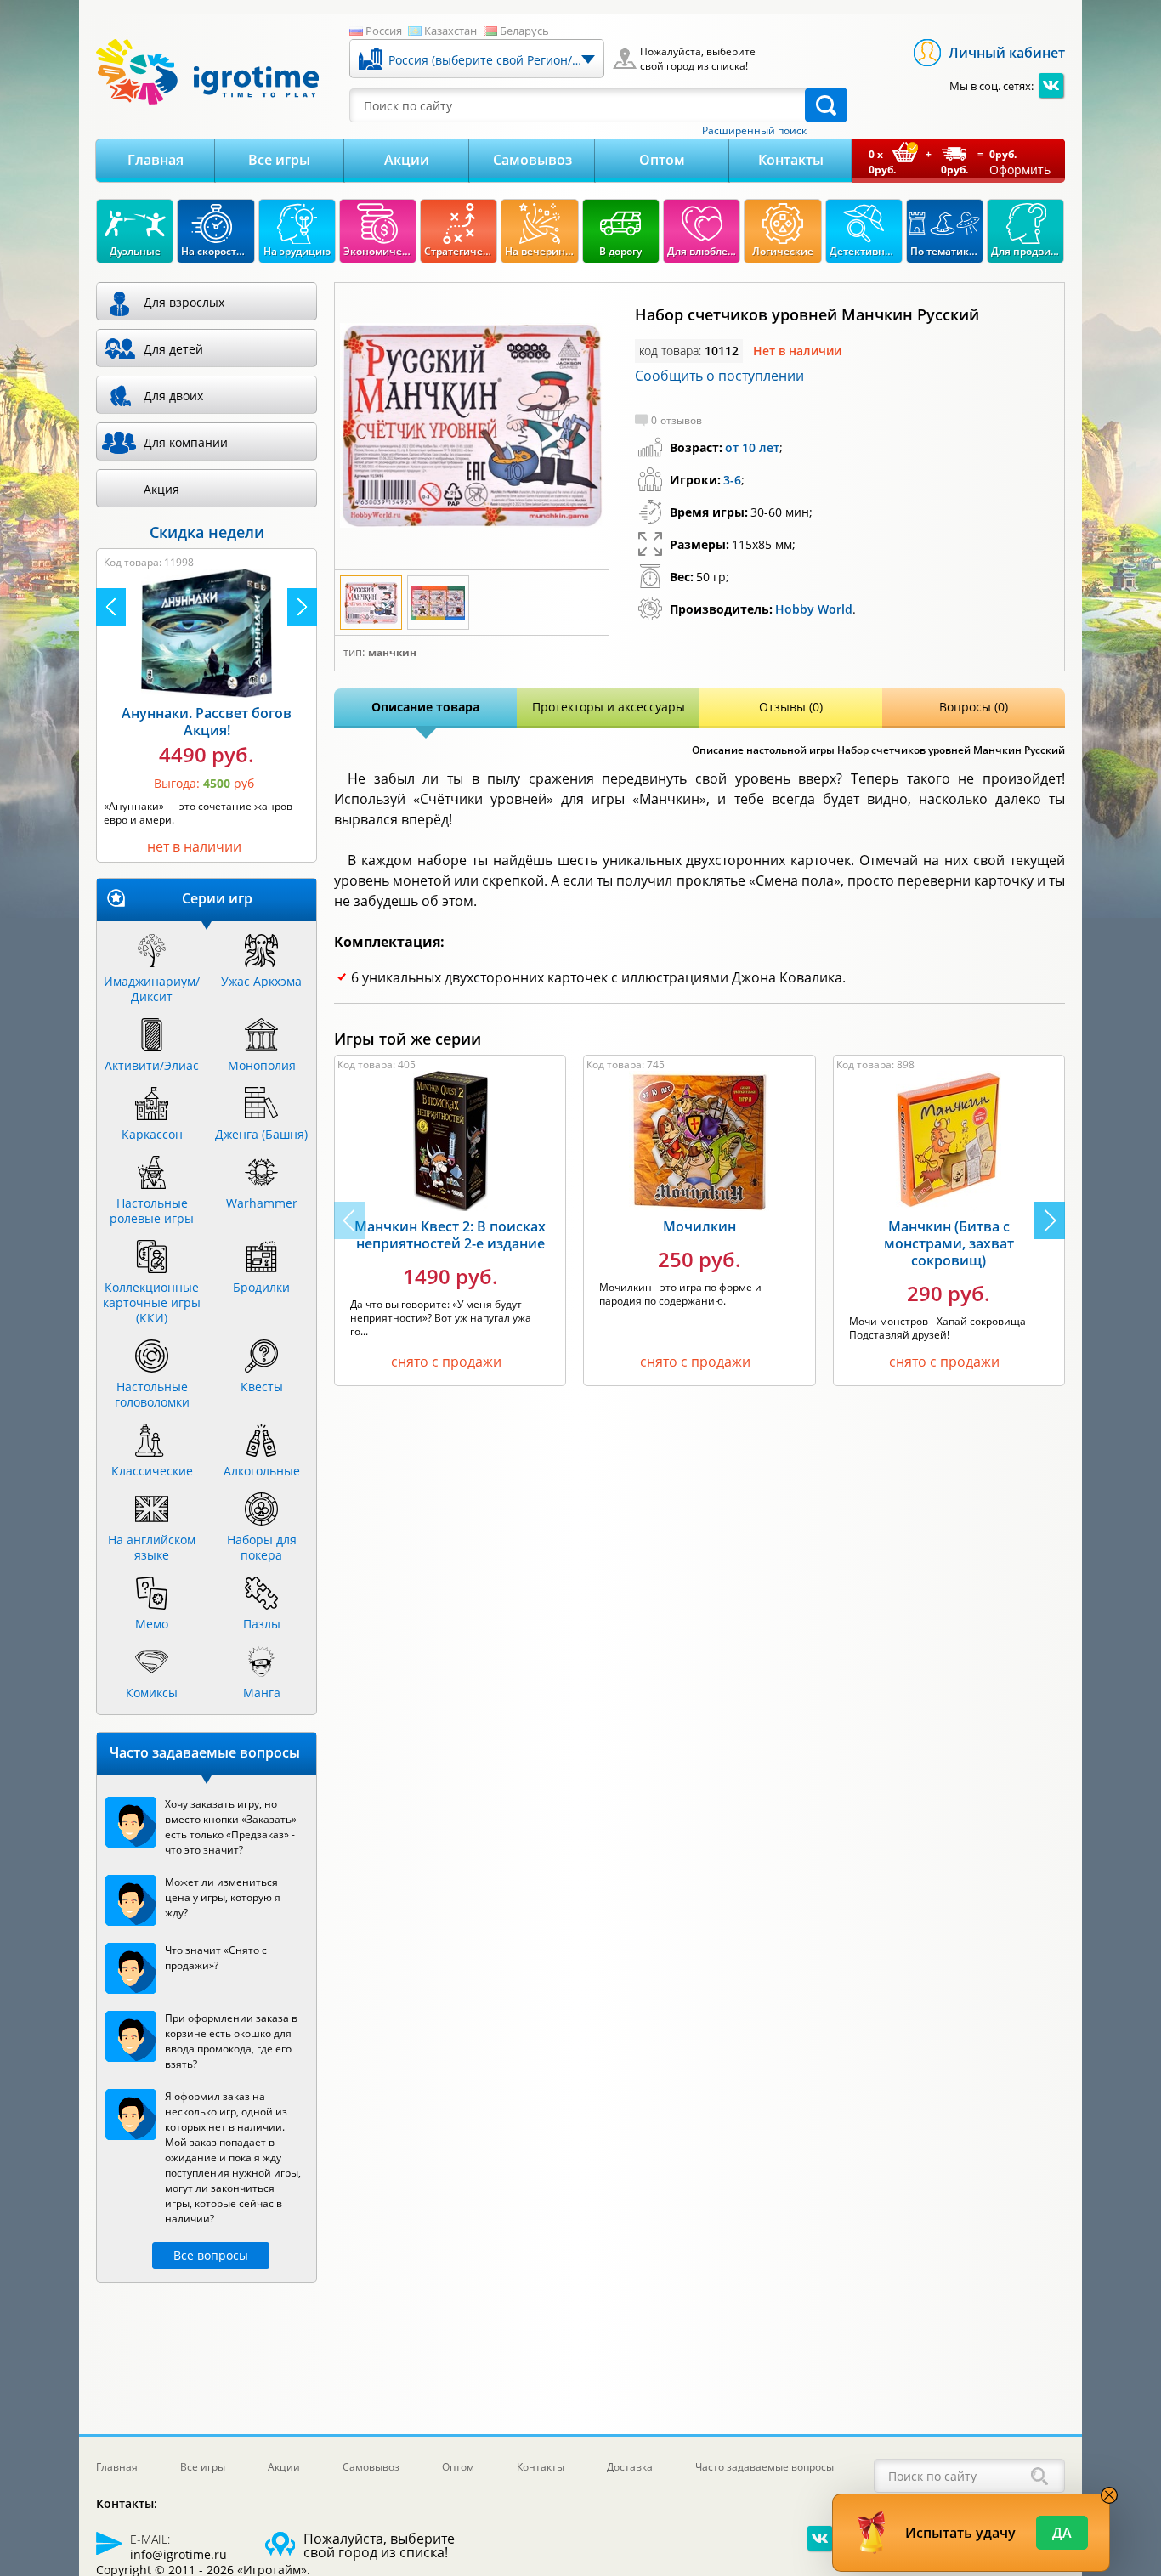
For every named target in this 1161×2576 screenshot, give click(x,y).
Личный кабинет (1007, 53)
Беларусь (524, 31)
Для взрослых (184, 302)
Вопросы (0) (974, 707)
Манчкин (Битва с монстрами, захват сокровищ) (949, 1243)
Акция (161, 489)
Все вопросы (211, 2255)
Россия (384, 31)
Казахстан (450, 31)
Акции (407, 160)
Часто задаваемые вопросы (765, 2467)
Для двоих (173, 396)
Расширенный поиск (754, 131)
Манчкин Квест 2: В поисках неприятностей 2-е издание (450, 1235)
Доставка (630, 2467)
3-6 (732, 480)
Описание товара (425, 707)
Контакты (791, 160)
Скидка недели (207, 532)
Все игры (279, 160)
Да (1062, 2533)
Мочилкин (699, 1226)
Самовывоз (532, 160)
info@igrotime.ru (178, 2554)
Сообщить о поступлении (719, 376)
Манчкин (392, 653)
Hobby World (814, 609)
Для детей (173, 349)
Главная (156, 160)
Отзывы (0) (791, 707)
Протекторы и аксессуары (609, 707)
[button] (1050, 1220)
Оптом (662, 160)
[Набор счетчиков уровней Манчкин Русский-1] (472, 426)
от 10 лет (752, 447)
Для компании (186, 442)
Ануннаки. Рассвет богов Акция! (207, 722)
